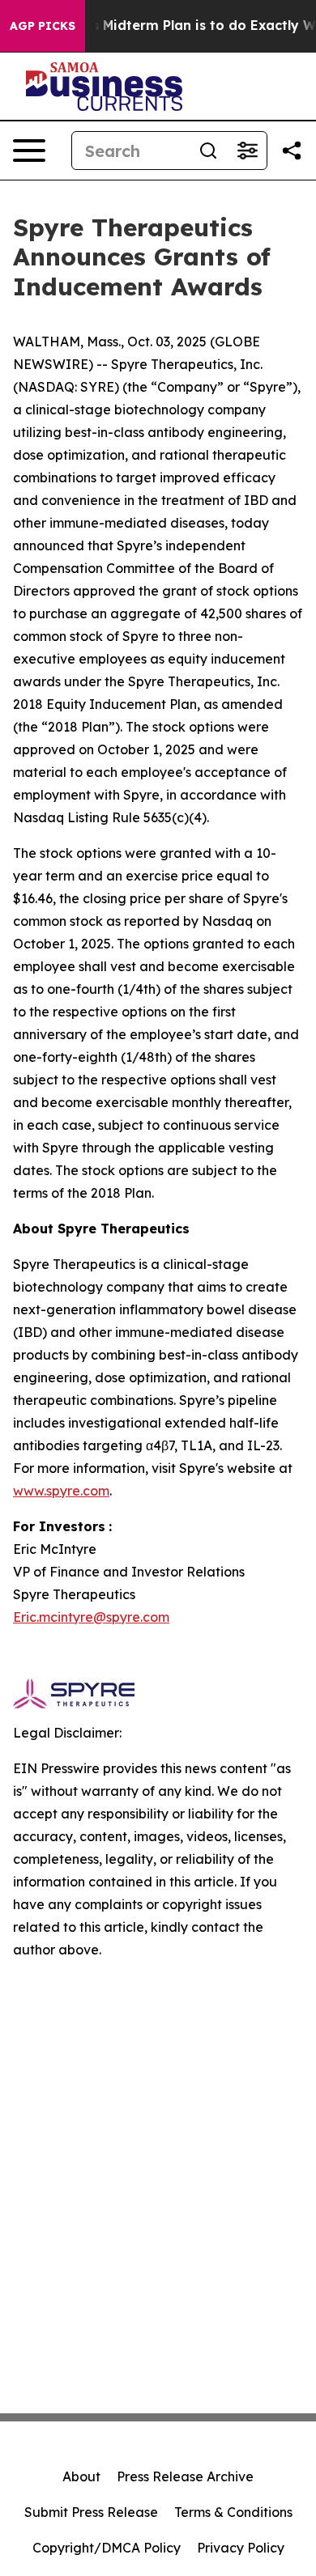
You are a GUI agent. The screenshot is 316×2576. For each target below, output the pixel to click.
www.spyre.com (61, 1491)
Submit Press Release (91, 2512)
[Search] (208, 151)
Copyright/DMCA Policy (107, 2548)
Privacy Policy (241, 2548)
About (81, 2476)
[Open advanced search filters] (247, 151)
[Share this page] (292, 151)
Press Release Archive (185, 2476)
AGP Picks (43, 26)
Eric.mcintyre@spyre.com (91, 1617)
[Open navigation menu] (29, 151)
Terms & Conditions (233, 2512)
